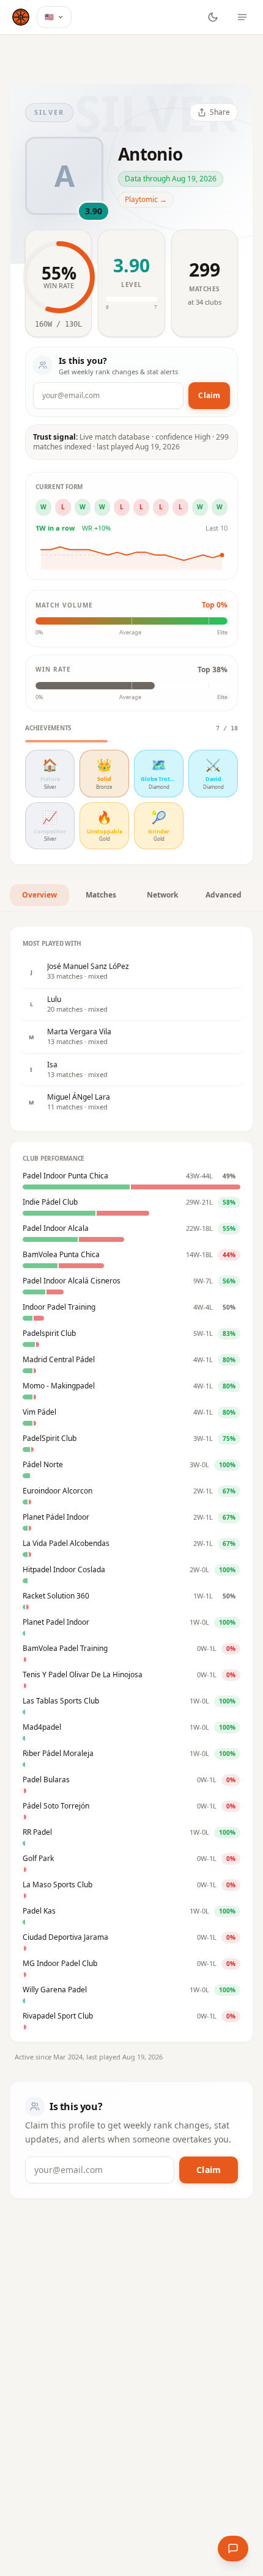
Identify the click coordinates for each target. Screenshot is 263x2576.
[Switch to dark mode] (213, 17)
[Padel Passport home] (21, 17)
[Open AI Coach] (233, 2549)
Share (220, 112)
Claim (209, 395)
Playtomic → (146, 199)
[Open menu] (242, 17)
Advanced (224, 895)
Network (162, 895)
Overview (39, 895)
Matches (101, 895)
